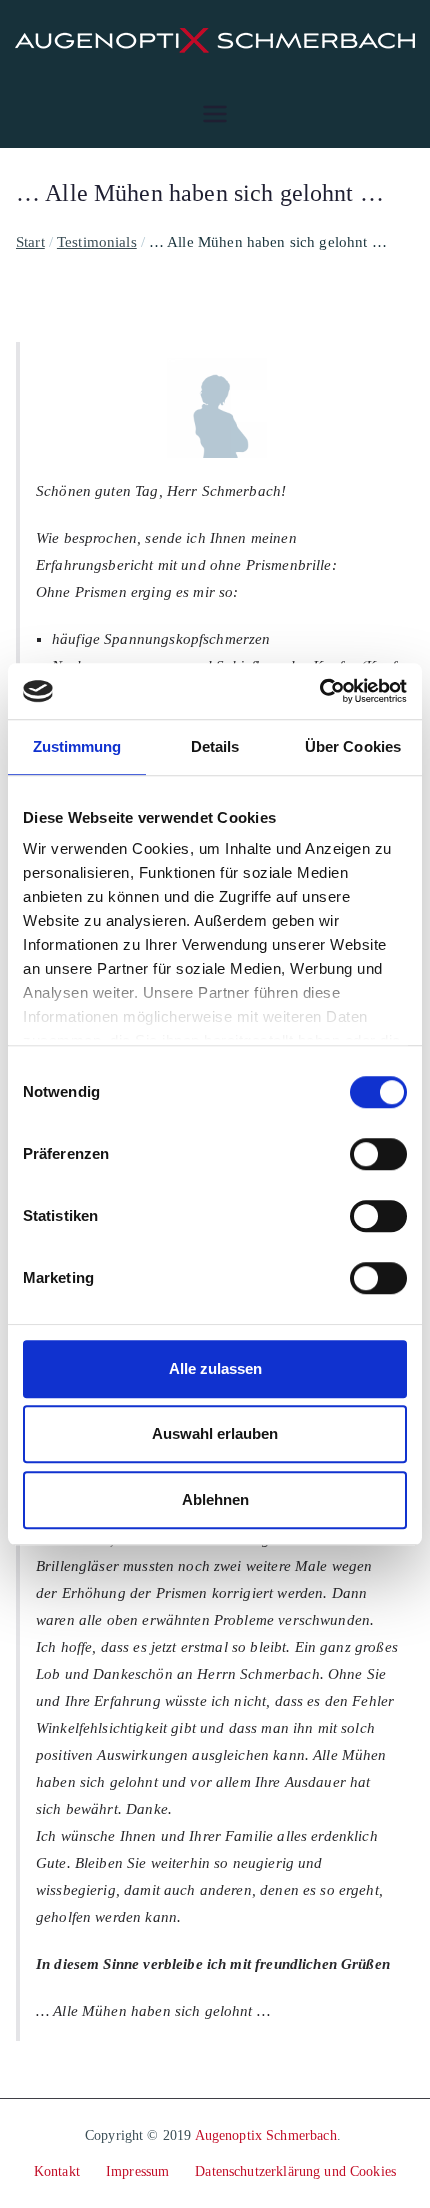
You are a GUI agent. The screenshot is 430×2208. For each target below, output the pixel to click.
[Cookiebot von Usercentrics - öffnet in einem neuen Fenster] (319, 691)
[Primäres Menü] (215, 114)
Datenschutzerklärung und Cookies (295, 2171)
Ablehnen (215, 1499)
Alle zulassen (215, 1368)
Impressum (137, 2171)
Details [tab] (215, 746)
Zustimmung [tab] (77, 746)
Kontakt (57, 2171)
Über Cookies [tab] (353, 746)
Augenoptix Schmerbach (266, 2135)
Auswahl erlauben (215, 1433)
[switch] (378, 1154)
